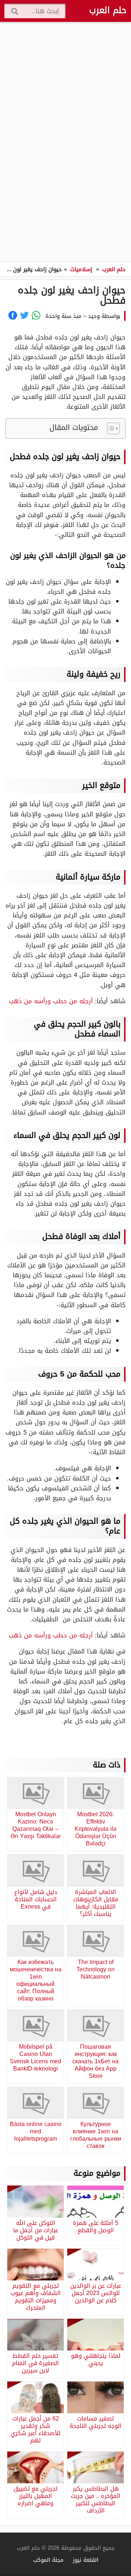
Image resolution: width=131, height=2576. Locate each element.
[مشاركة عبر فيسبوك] (13, 315)
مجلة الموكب (48, 2560)
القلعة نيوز (86, 2560)
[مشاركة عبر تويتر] (24, 315)
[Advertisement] (65, 142)
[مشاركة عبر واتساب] (36, 315)
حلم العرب (108, 10)
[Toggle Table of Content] (110, 428)
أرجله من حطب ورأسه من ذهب (51, 1001)
